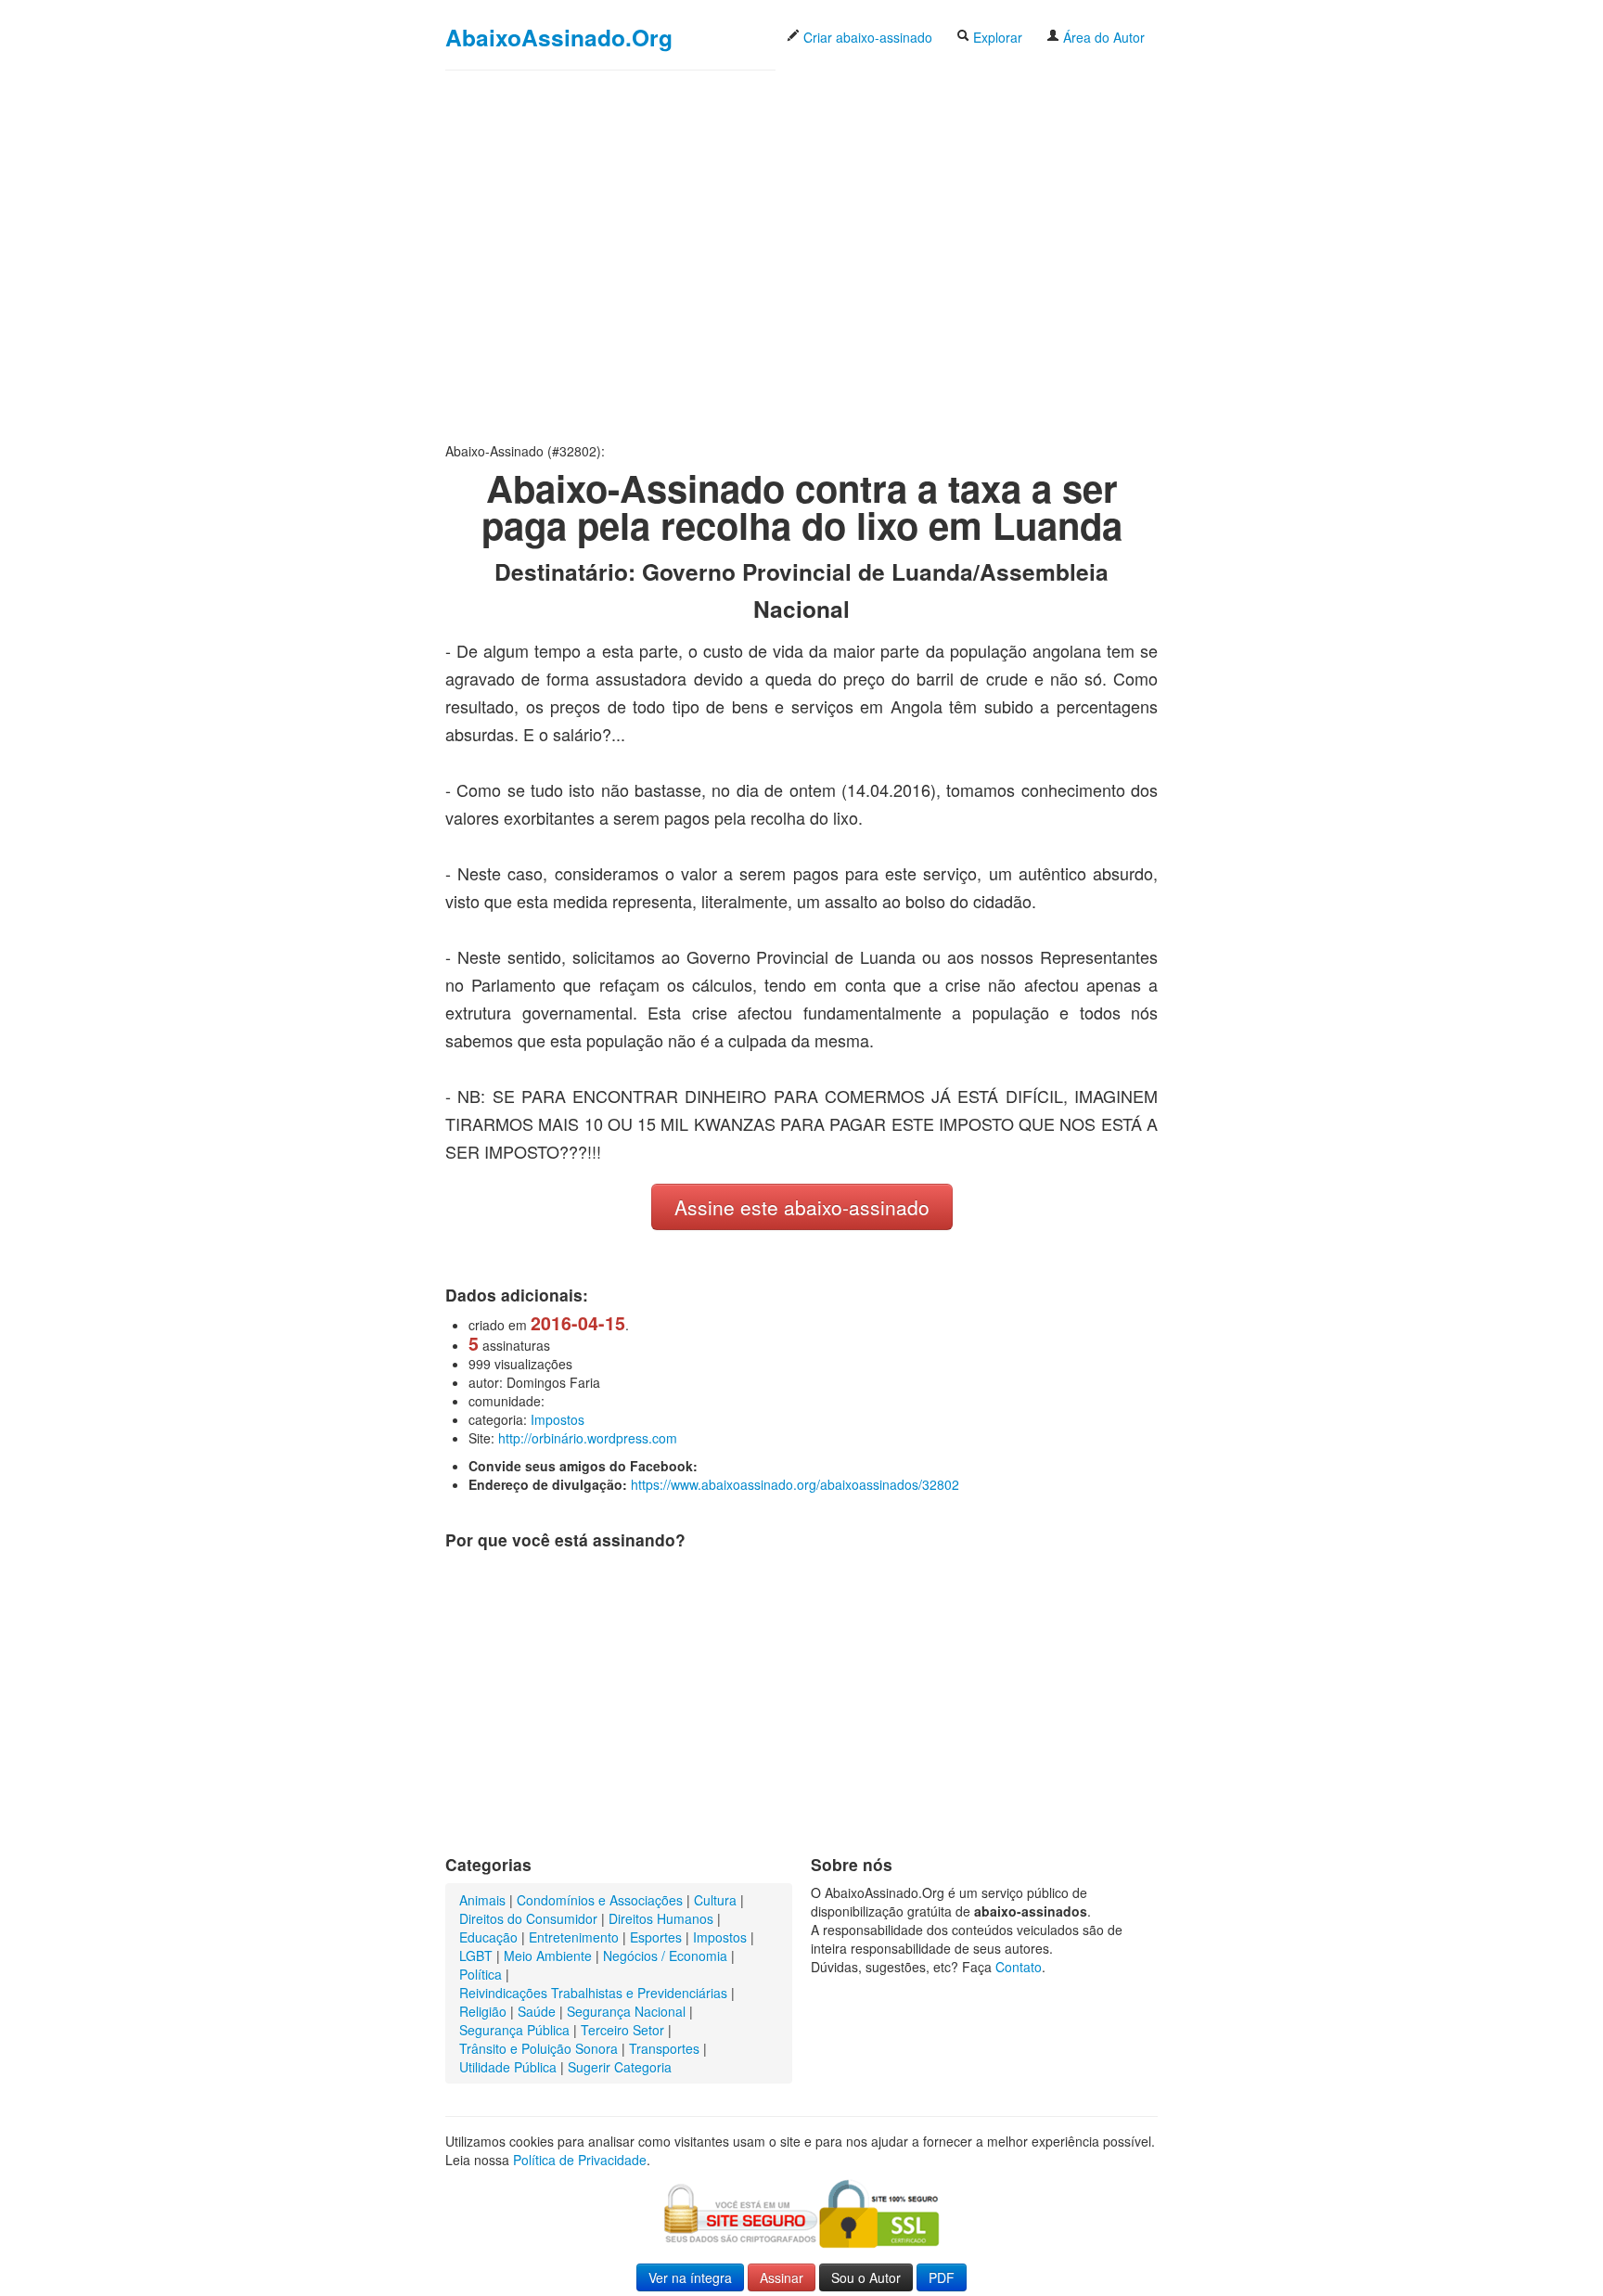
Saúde (537, 2011)
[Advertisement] (801, 256)
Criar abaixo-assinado (866, 37)
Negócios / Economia (665, 1956)
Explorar (996, 37)
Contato (1019, 1967)
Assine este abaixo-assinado (802, 1207)
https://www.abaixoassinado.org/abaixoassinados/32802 (795, 1484)
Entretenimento (574, 1937)
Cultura (715, 1900)
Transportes (664, 2048)
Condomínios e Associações (600, 1900)
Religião (483, 2011)
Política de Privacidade (580, 2160)
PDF (942, 2277)
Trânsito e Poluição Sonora (539, 2048)
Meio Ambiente (548, 1956)
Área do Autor (1102, 37)
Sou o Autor (866, 2277)
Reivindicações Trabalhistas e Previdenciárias (593, 1993)
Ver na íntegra (690, 2277)
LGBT (476, 1956)
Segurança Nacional (626, 2011)
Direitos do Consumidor (528, 1918)
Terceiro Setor (622, 2030)
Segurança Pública (514, 2030)
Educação (488, 1937)
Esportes (656, 1937)
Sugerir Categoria (620, 2067)
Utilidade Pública (508, 2067)
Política (481, 1974)
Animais (482, 1900)
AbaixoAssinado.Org (559, 37)
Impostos (558, 1419)
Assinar (782, 2277)
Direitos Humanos (661, 1918)
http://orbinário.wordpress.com (588, 1438)
